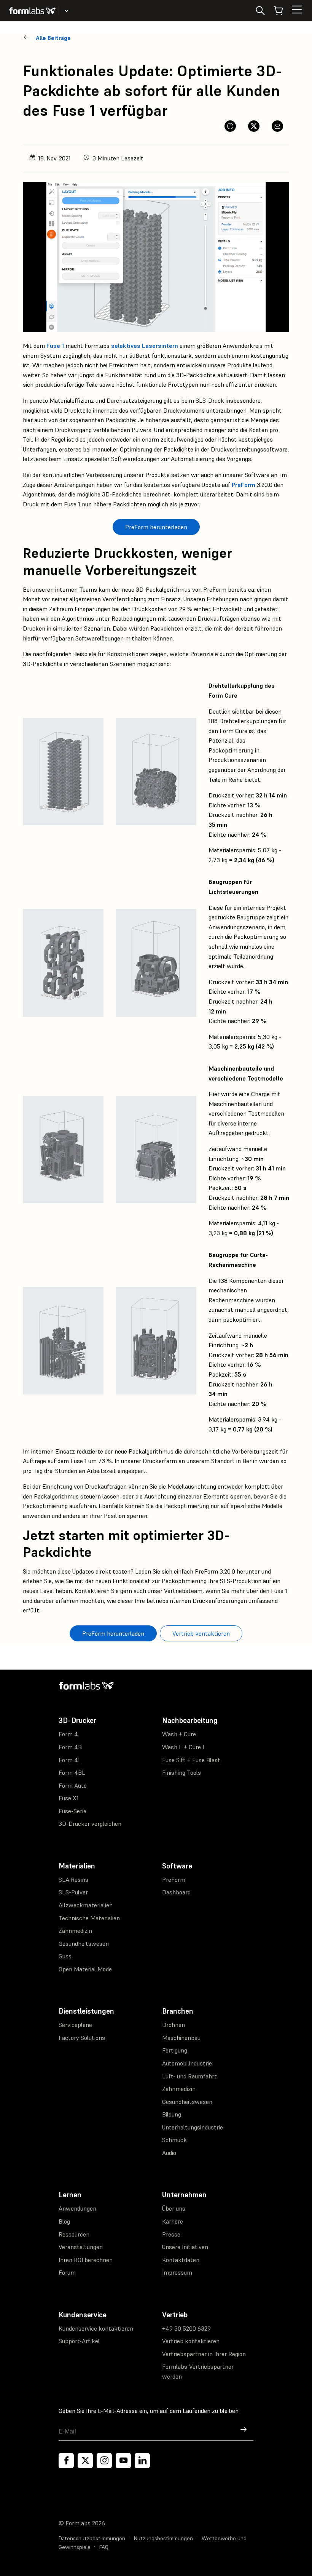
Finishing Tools (181, 1772)
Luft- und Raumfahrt (189, 2076)
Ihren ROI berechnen (86, 2260)
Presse (171, 2234)
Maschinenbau (181, 2038)
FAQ (104, 2547)
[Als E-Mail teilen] (277, 126)
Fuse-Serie (72, 1811)
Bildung (172, 2114)
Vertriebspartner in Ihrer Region (204, 2354)
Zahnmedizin (75, 1931)
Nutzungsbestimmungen (163, 2538)
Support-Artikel (79, 2341)
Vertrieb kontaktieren (191, 2341)
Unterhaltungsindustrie (193, 2127)
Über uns (174, 2208)
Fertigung (175, 2050)
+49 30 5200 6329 (186, 2328)
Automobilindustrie (187, 2063)
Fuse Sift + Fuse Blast (191, 1760)
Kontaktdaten (181, 2260)
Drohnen (174, 2025)
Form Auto (73, 1785)
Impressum (177, 2272)
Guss (65, 1956)
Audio (169, 2153)
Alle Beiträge (53, 38)
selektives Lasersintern (145, 346)
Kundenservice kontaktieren (96, 2328)
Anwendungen (77, 2208)
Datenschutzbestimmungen (92, 2538)
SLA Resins (73, 1880)
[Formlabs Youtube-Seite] (123, 2461)
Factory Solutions (82, 2038)
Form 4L (70, 1760)
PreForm (244, 485)
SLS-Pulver (73, 1892)
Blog (64, 2221)
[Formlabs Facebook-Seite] (66, 2461)
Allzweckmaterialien (86, 1905)
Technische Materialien (89, 1918)
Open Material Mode (85, 1969)
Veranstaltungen (81, 2247)
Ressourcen (74, 2234)
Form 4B (70, 1747)
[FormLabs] (32, 11)
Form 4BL (72, 1772)
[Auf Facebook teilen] (230, 126)
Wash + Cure (179, 1734)
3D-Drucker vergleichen (90, 1824)
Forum (67, 2272)
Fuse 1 (55, 346)
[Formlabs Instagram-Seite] (104, 2461)
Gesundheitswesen (84, 1944)
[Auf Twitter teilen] (254, 126)
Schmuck (174, 2140)
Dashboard (176, 1892)
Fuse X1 (69, 1798)
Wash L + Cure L (184, 1747)
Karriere (173, 2221)
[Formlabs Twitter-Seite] (85, 2461)
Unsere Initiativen (185, 2247)
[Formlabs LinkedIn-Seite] (142, 2461)
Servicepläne (75, 2025)
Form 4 (68, 1734)
